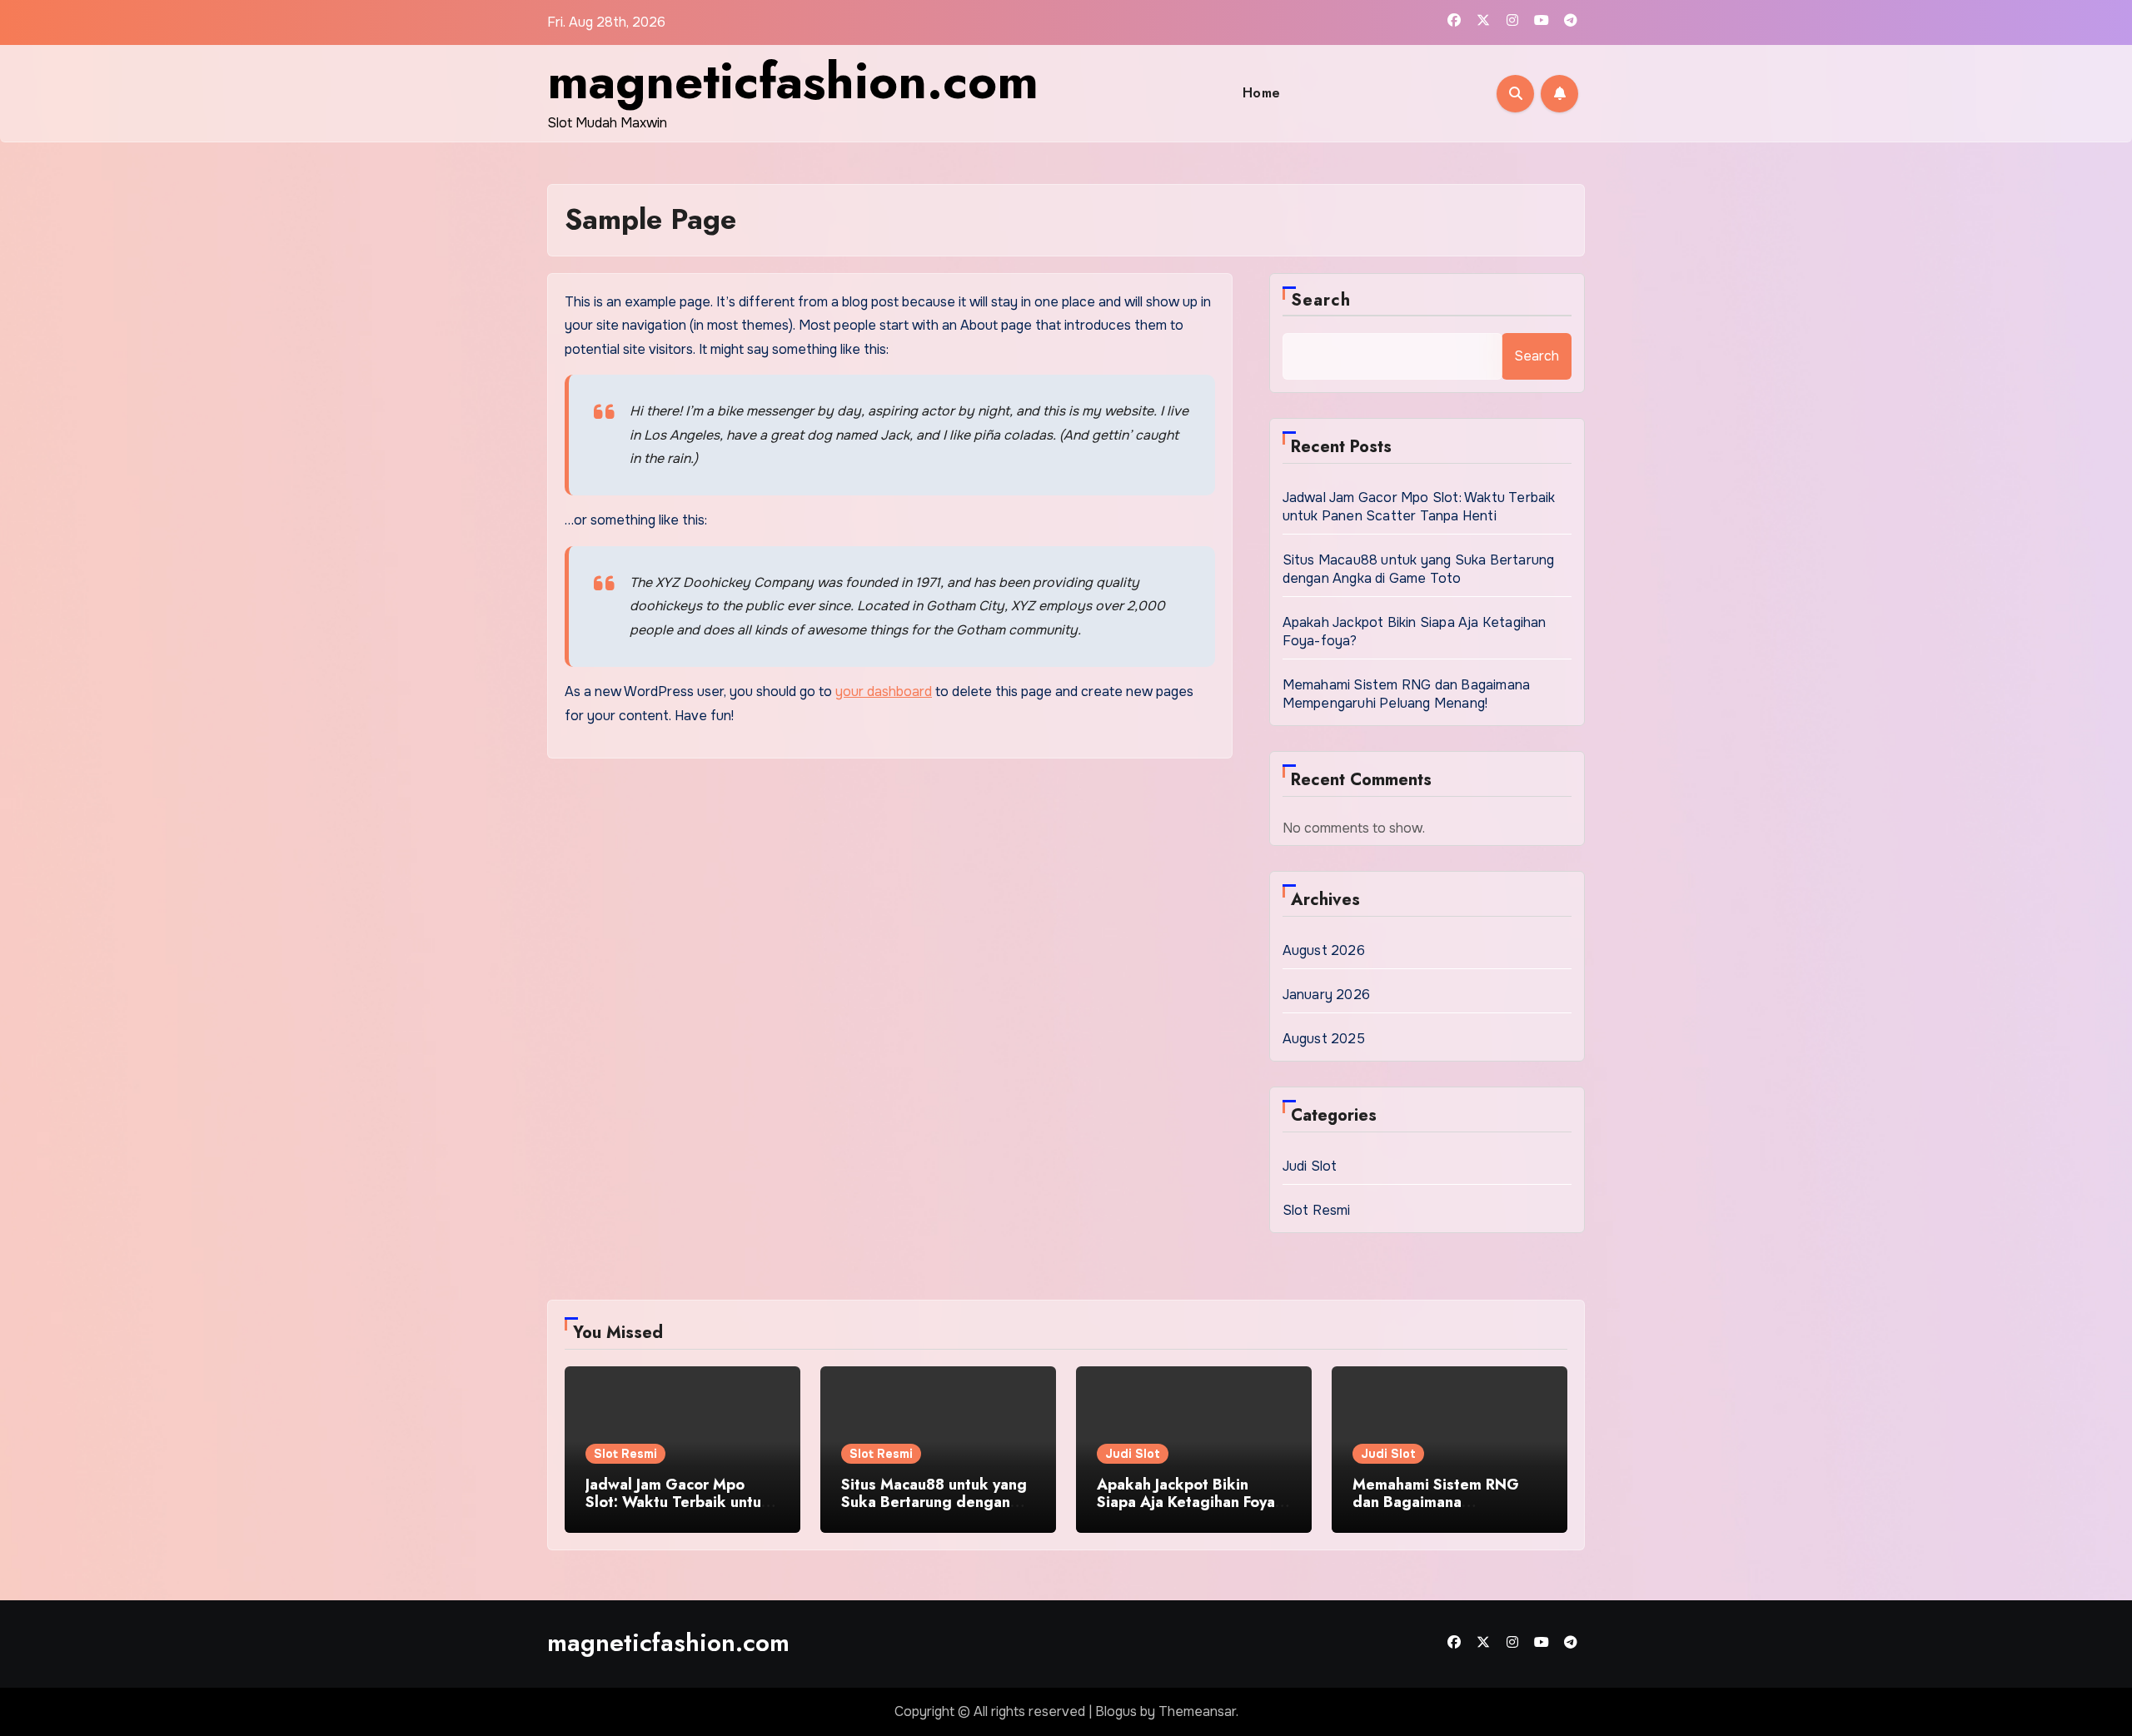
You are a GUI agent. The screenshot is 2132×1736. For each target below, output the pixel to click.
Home (1262, 93)
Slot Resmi (1317, 1210)
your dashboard (884, 691)
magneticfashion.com (793, 81)
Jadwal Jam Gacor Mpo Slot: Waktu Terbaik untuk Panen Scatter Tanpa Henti (1419, 507)
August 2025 (1324, 1039)
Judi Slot (1310, 1166)
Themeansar (1197, 1711)
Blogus (1116, 1711)
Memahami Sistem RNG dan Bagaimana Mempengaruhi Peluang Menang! (1407, 694)
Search (1321, 300)
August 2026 (1324, 950)
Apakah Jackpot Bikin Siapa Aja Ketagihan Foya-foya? (1188, 1502)
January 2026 (1326, 995)
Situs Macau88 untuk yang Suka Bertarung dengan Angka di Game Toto (1419, 569)
